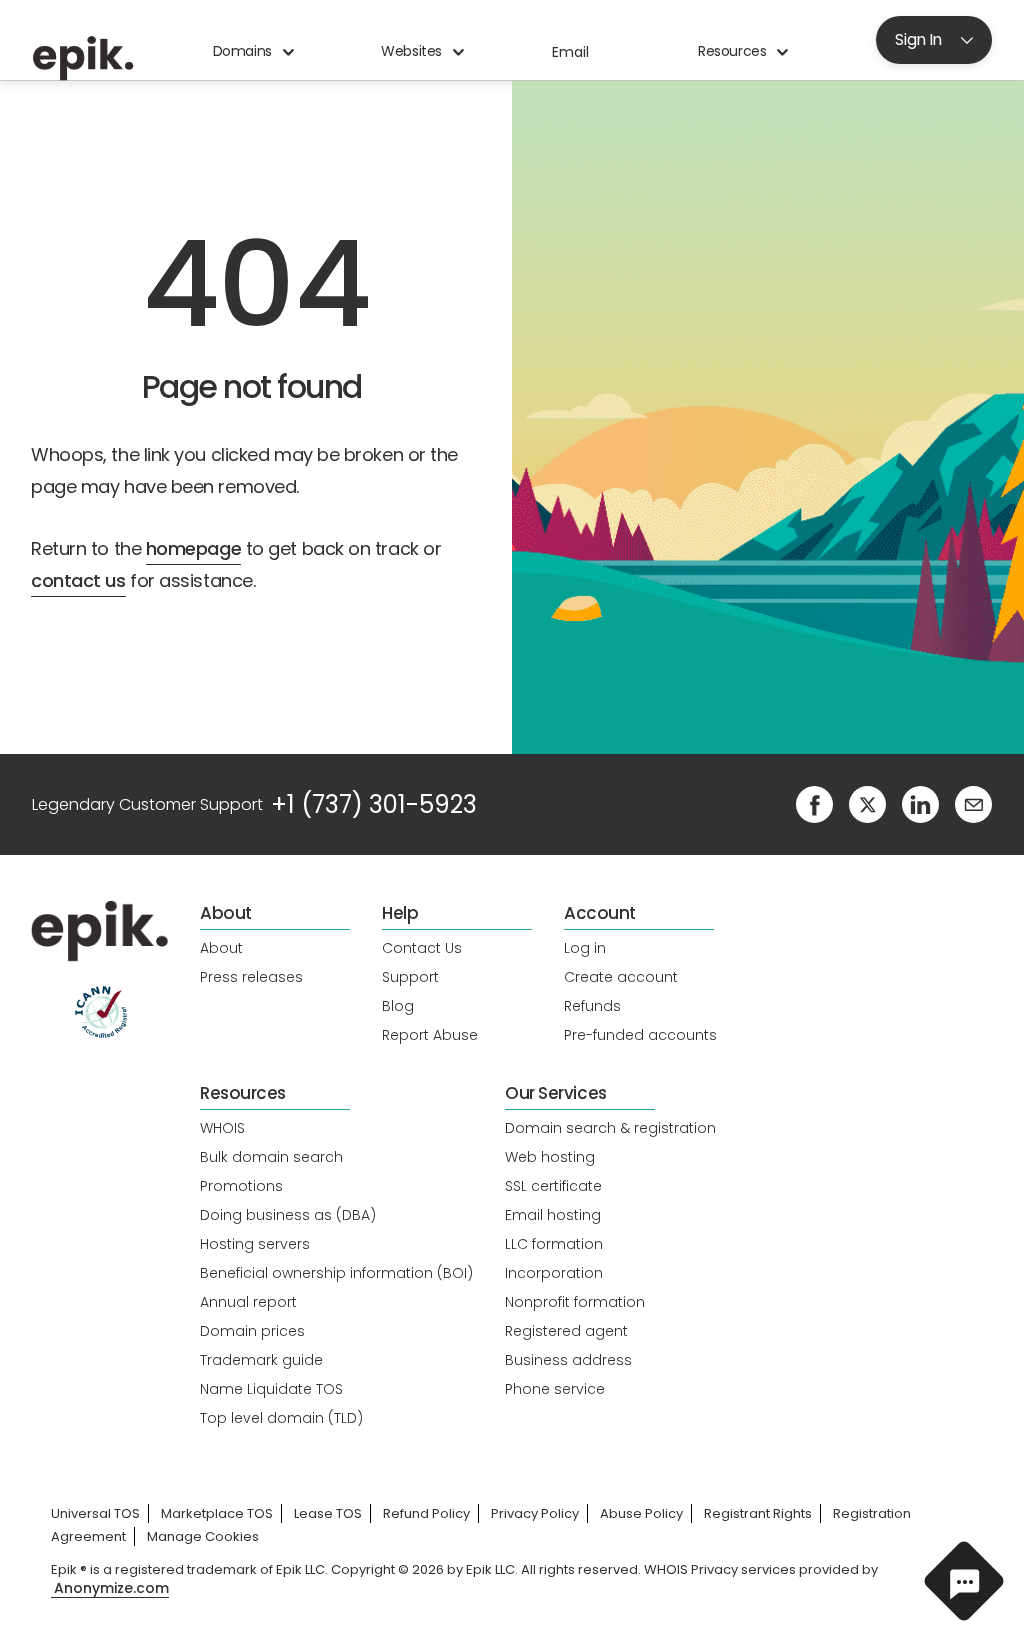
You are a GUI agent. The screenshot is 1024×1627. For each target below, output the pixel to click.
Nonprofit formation (575, 1302)
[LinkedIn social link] (920, 803)
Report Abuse (430, 1035)
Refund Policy (426, 1513)
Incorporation (554, 1273)
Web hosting (550, 1157)
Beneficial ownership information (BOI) (336, 1273)
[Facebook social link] (814, 803)
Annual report (248, 1302)
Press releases (251, 977)
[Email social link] (973, 803)
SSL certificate (553, 1186)
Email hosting (553, 1215)
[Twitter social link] (867, 803)
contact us (78, 580)
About (221, 948)
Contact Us (422, 948)
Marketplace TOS (217, 1513)
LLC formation (554, 1244)
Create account (621, 977)
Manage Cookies (203, 1536)
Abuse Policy (641, 1513)
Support (410, 977)
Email (570, 52)
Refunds (592, 1006)
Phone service (555, 1389)
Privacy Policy (535, 1513)
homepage (193, 548)
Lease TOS (328, 1513)
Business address (568, 1360)
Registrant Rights (758, 1513)
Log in (585, 948)
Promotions (241, 1186)
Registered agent (566, 1331)
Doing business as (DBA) (288, 1215)
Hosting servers (255, 1244)
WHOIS (222, 1128)
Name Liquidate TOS (271, 1389)
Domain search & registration (610, 1128)
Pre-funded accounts (640, 1035)
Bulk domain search (271, 1157)
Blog (398, 1006)
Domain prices (252, 1331)
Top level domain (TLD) (281, 1418)
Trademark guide (261, 1360)
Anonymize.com (111, 1588)
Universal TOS (95, 1513)
